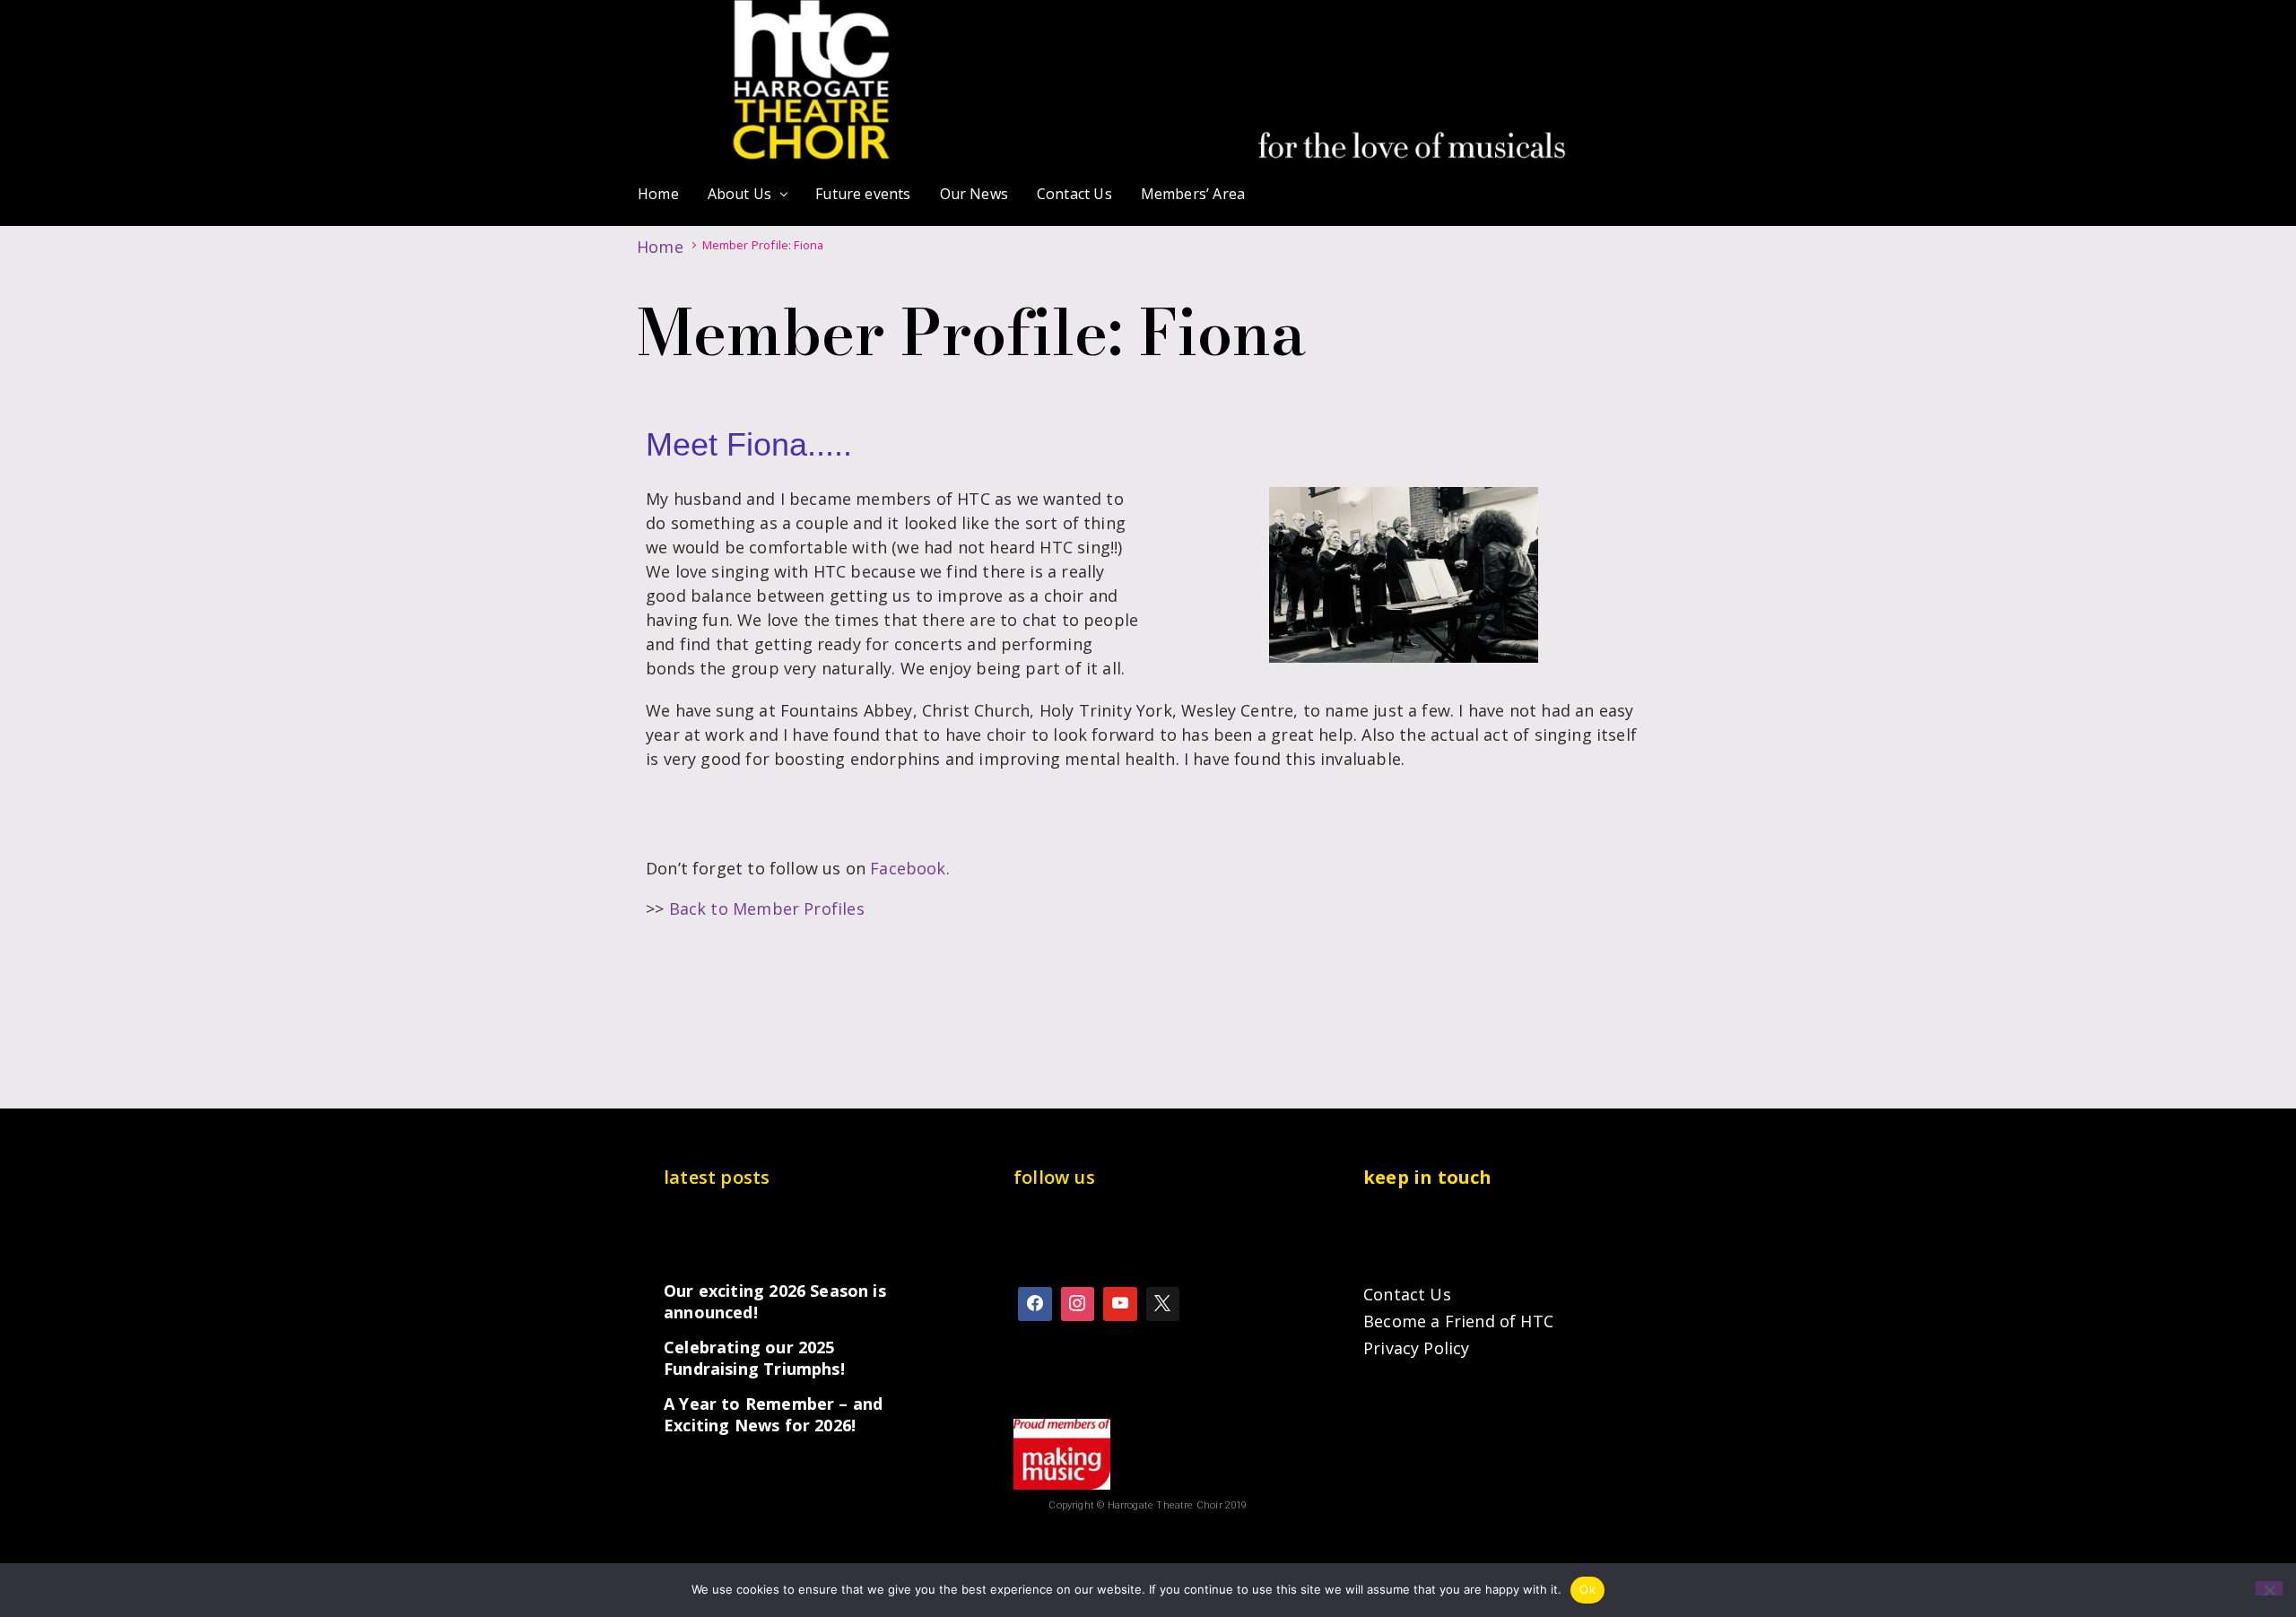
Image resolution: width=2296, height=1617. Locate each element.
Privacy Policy (1417, 1348)
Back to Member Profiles (767, 908)
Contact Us (1407, 1294)
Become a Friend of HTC (1458, 1321)
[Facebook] (1035, 1304)
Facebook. (910, 868)
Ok (1587, 1589)
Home (660, 247)
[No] (2269, 1588)
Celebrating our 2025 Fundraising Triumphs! (754, 1358)
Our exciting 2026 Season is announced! (775, 1301)
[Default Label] (1120, 1304)
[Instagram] (1078, 1304)
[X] (1163, 1304)
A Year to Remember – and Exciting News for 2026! (773, 1414)
